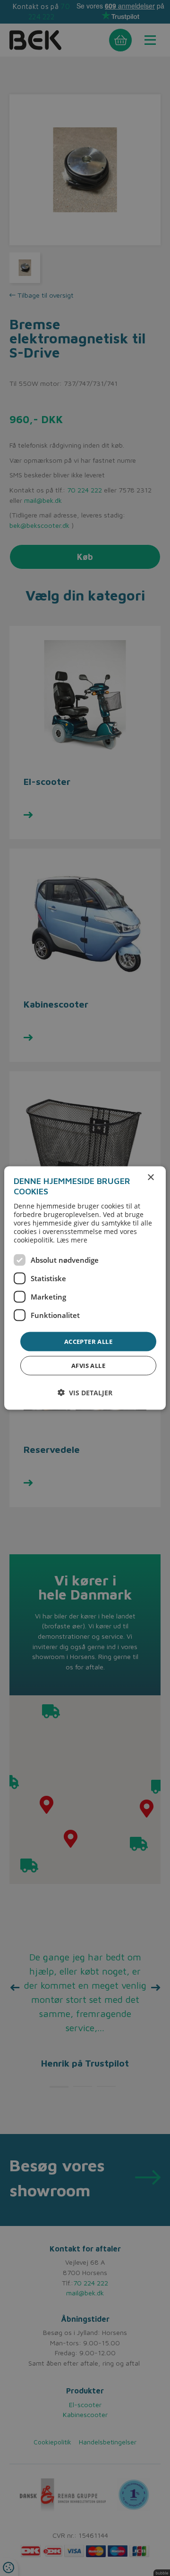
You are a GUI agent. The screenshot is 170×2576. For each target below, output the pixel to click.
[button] (85, 1393)
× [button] (150, 1177)
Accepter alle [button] (88, 1341)
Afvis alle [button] (88, 1366)
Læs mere (72, 1239)
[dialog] (85, 1288)
